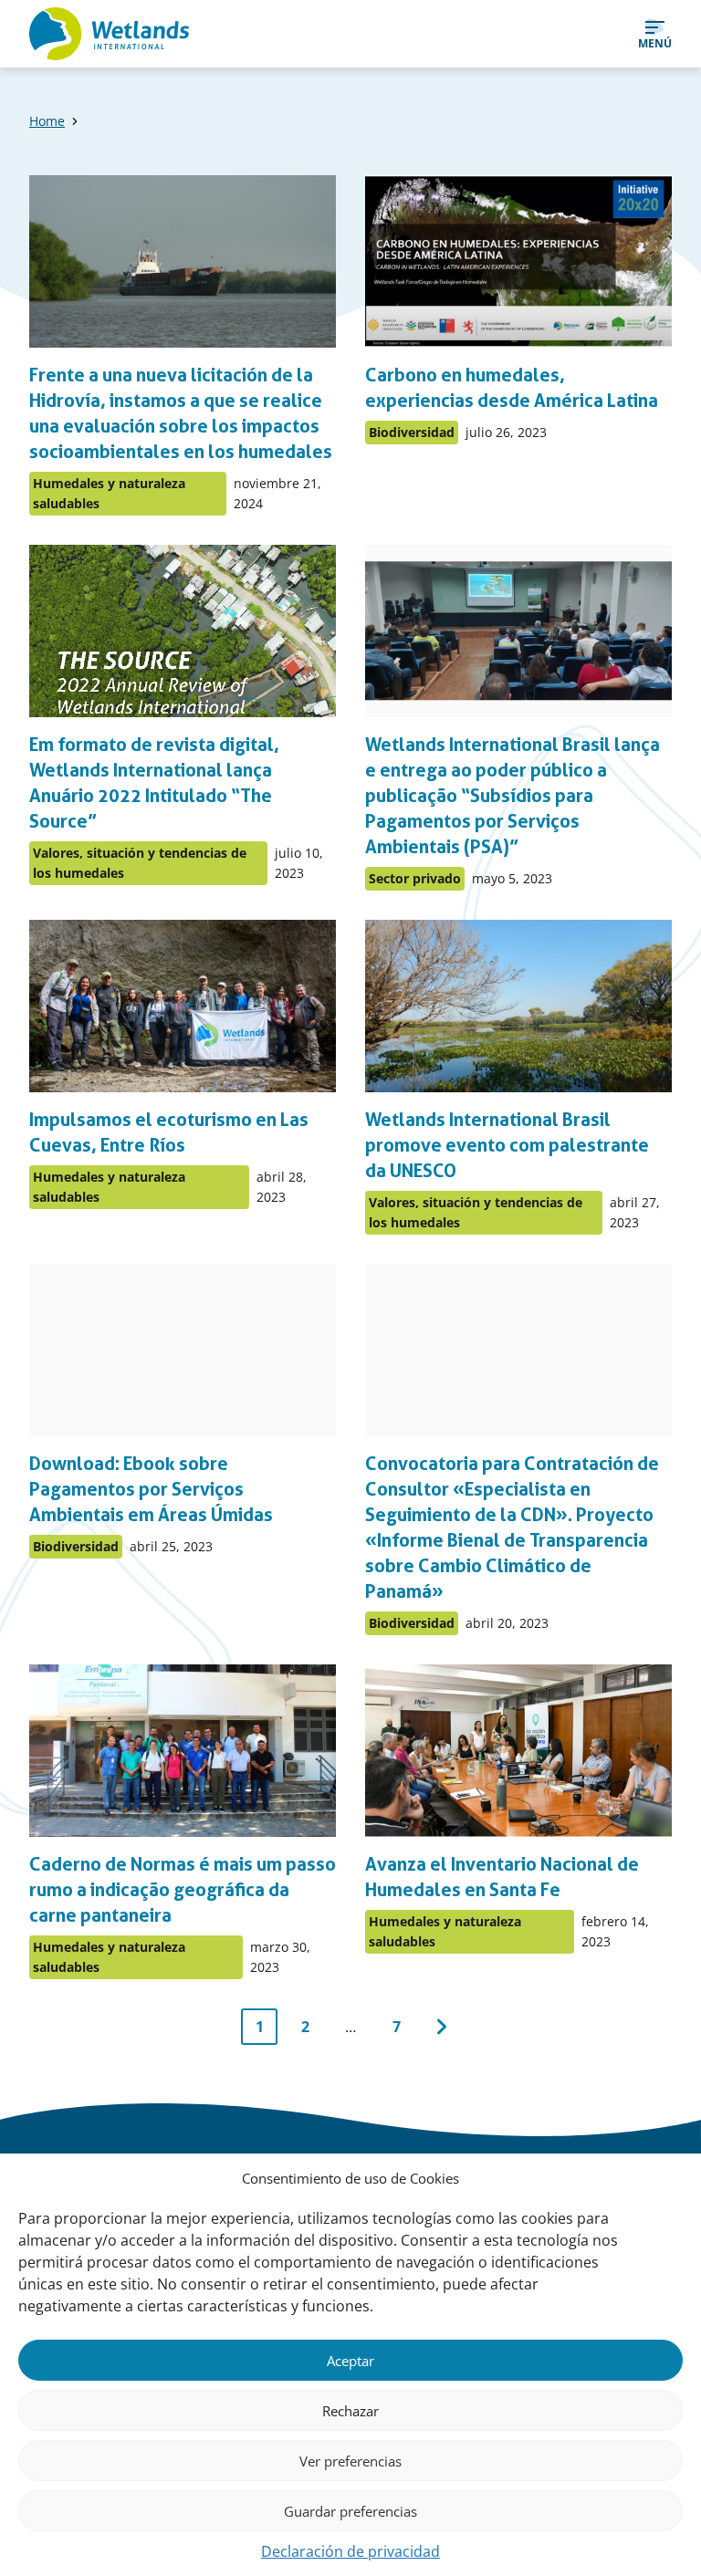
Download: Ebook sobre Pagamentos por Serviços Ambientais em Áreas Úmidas (151, 1489)
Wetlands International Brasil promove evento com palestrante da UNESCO (507, 1145)
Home (47, 121)
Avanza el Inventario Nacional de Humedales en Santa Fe (502, 1877)
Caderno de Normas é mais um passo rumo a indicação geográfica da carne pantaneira (183, 1890)
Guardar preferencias (350, 2511)
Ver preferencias (350, 2461)
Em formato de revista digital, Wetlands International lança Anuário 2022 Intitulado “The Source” (154, 783)
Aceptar (350, 2361)
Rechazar (350, 2411)
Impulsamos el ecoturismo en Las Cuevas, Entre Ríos (169, 1132)
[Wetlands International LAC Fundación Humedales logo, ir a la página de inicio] (109, 34)
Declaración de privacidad (350, 2551)
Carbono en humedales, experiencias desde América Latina (512, 388)
